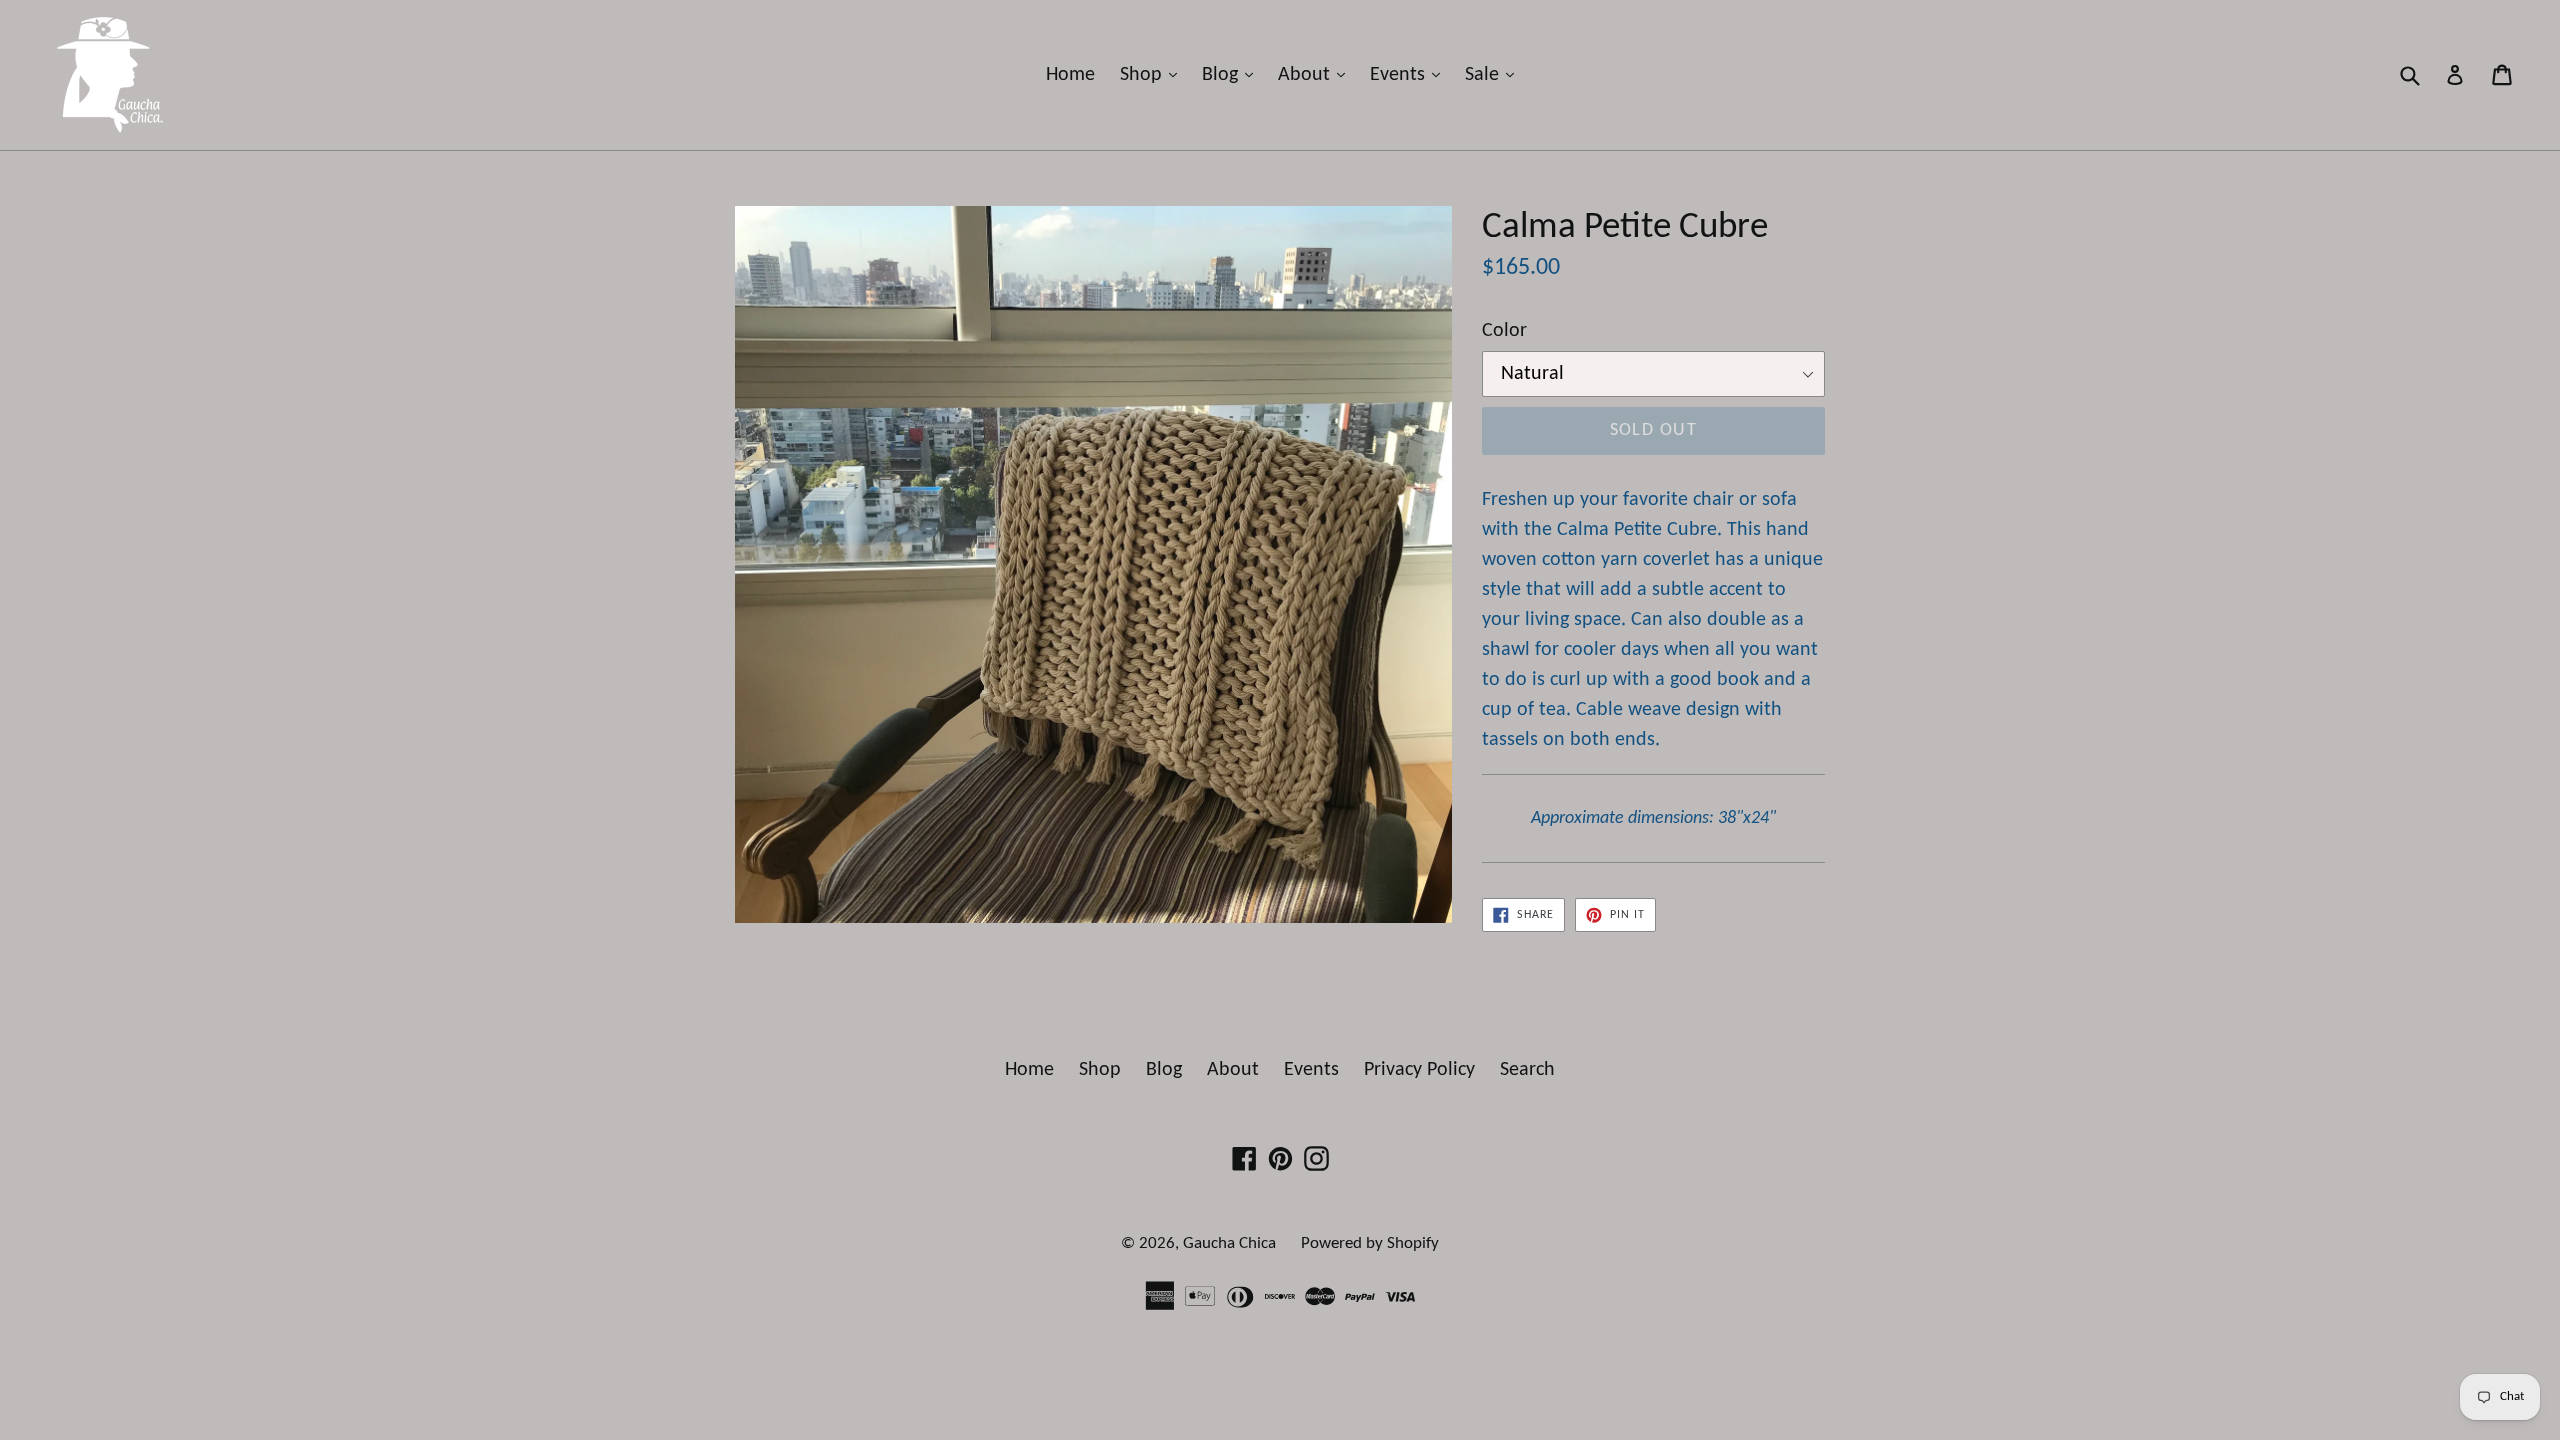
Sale (1494, 74)
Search (1527, 1070)
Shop (1153, 74)
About (1316, 74)
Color (1504, 331)
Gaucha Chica (1229, 1243)
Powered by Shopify (1370, 1243)
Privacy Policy (1419, 1070)
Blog (1232, 74)
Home (1070, 75)
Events (1410, 74)
